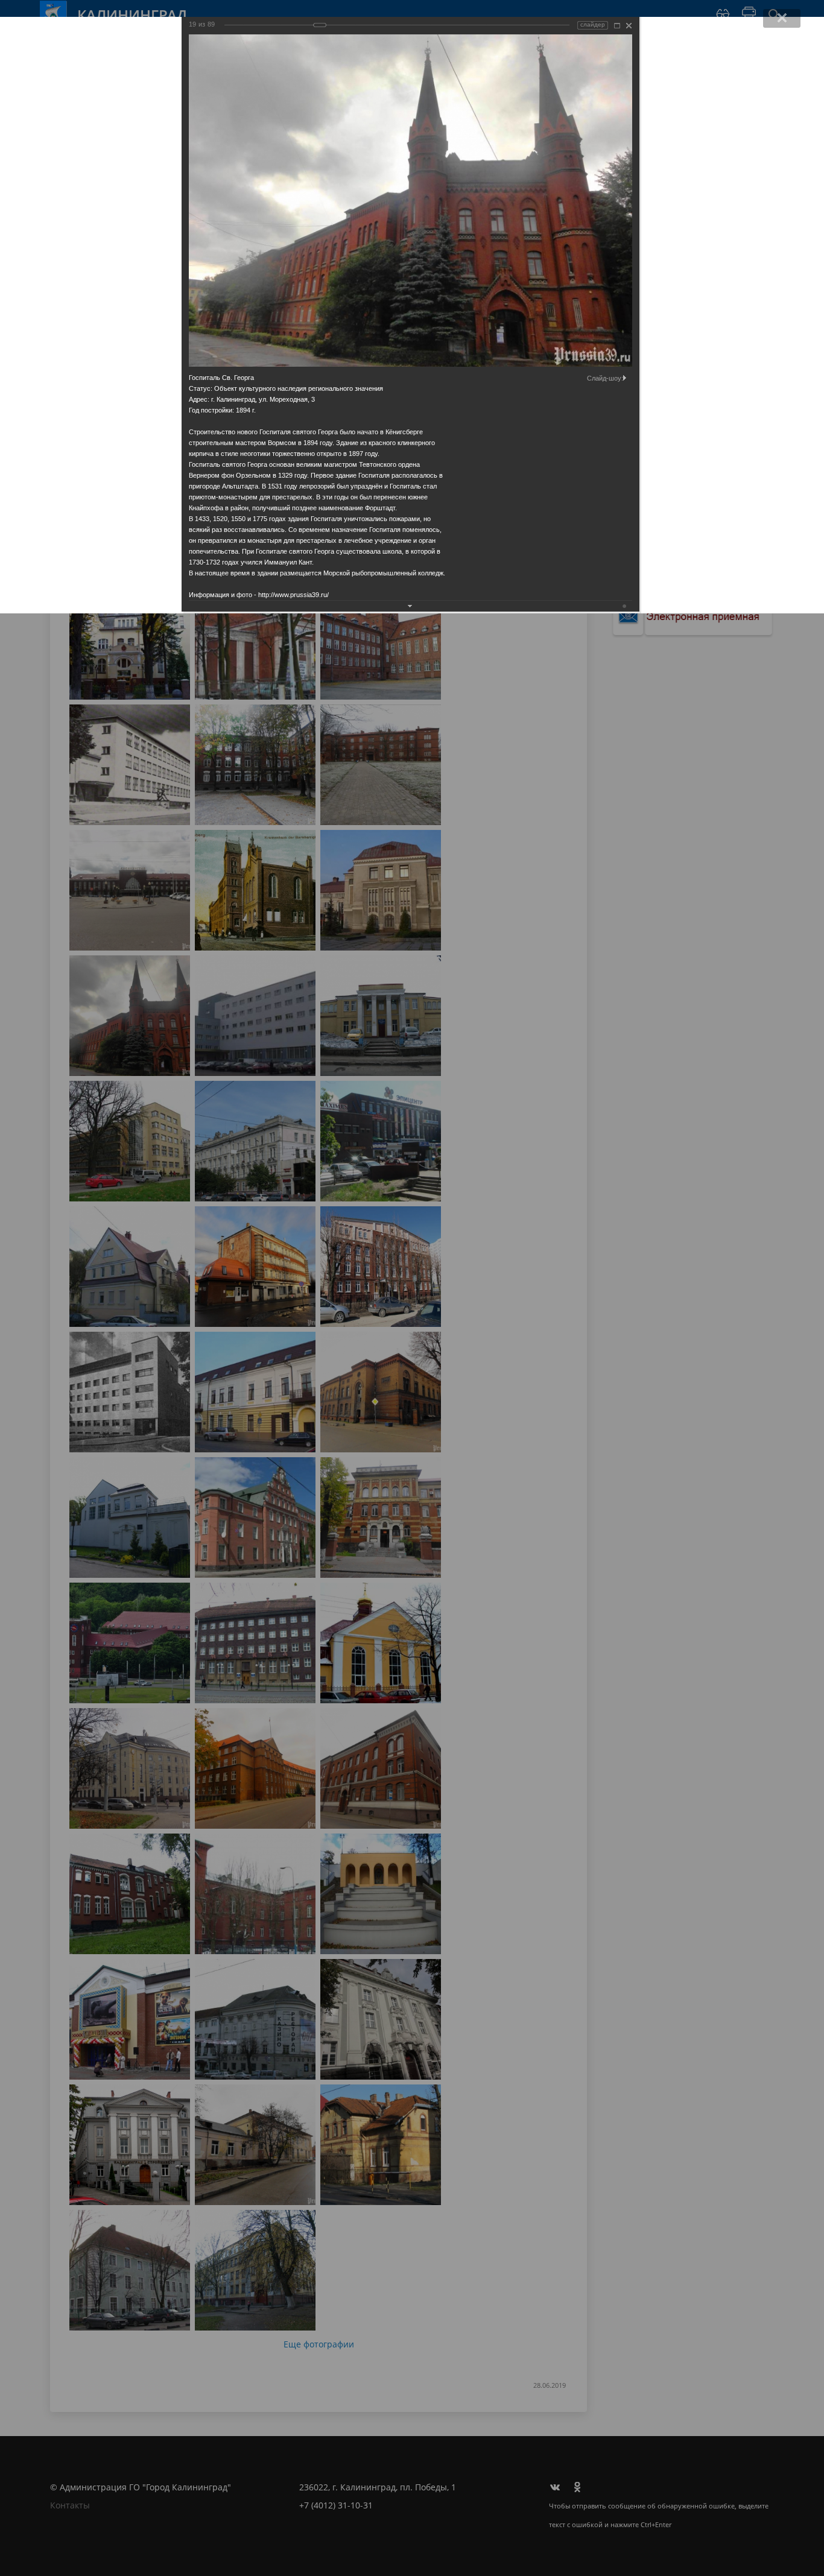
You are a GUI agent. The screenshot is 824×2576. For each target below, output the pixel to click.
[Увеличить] (617, 26)
